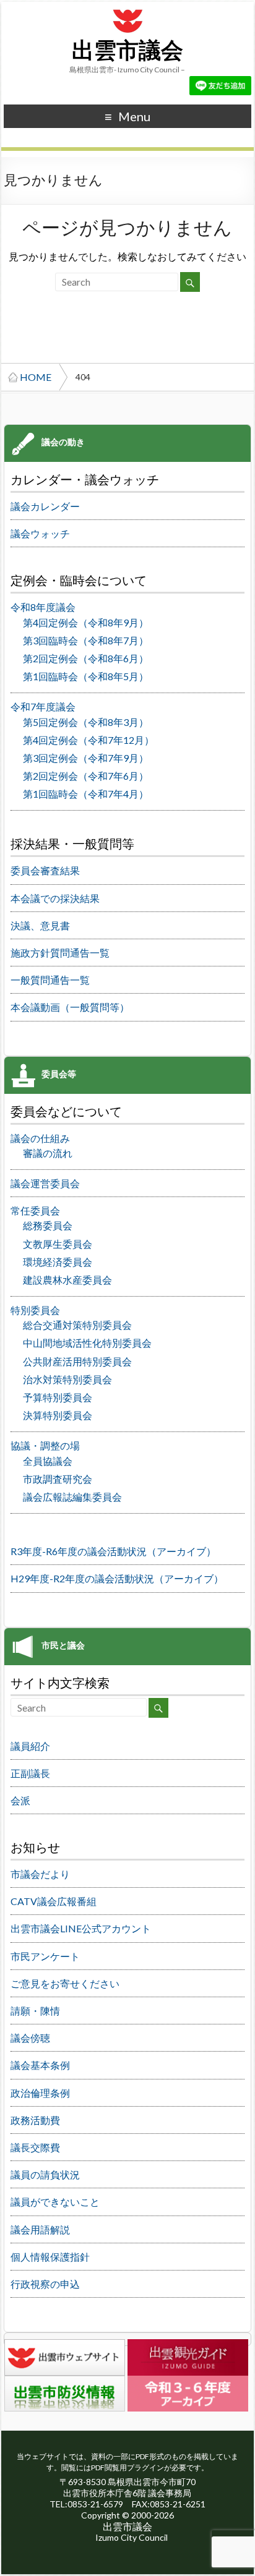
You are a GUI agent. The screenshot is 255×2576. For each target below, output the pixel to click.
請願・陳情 (35, 2011)
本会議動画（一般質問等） (70, 1007)
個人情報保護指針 (50, 2257)
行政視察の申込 (45, 2284)
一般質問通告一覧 (50, 980)
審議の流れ (48, 1153)
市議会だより (40, 1874)
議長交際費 (35, 2147)
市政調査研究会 (58, 1479)
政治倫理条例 (40, 2093)
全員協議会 (48, 1461)
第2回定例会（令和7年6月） (86, 776)
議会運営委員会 (45, 1183)
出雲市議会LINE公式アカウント (81, 1928)
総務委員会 (48, 1225)
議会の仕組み (40, 1138)
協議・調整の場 (45, 1445)
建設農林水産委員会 (67, 1280)
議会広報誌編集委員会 (72, 1497)
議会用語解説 (40, 2229)
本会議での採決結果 (55, 898)
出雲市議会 (127, 51)
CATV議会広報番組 (54, 1901)
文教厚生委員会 (58, 1244)
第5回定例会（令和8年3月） (86, 722)
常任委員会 (35, 1210)
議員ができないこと (55, 2202)
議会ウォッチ (40, 533)
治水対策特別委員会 (67, 1379)
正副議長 (30, 1773)
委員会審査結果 (45, 870)
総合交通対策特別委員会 (77, 1325)
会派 (20, 1800)
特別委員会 (35, 1310)
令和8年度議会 (43, 607)
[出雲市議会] (127, 8)
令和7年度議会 (43, 706)
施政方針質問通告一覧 (60, 953)
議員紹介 (30, 1746)
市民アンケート (45, 1956)
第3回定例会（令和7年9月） (86, 758)
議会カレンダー (45, 506)
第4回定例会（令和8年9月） (86, 622)
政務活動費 (35, 2120)
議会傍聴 (30, 2038)
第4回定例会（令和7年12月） (89, 740)
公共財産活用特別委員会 (77, 1361)
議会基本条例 (40, 2065)
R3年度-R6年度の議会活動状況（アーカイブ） (113, 1551)
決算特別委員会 (58, 1415)
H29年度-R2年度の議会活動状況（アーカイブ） (117, 1578)
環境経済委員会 (58, 1262)
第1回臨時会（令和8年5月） (86, 676)
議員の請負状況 (45, 2174)
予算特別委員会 (58, 1397)
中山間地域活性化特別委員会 (87, 1343)
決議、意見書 (40, 925)
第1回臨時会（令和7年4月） (86, 794)
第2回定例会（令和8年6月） (86, 658)
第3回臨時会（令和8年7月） (86, 640)
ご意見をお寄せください (65, 1983)
